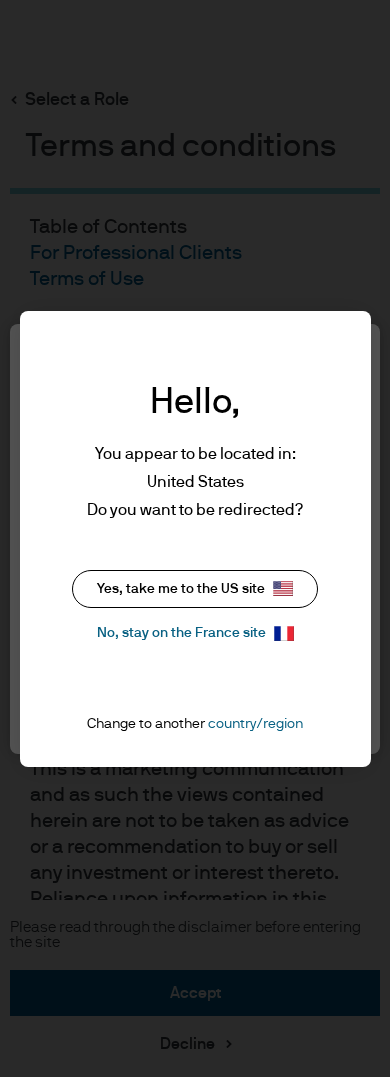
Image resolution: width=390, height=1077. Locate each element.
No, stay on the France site (181, 633)
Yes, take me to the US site (181, 589)
